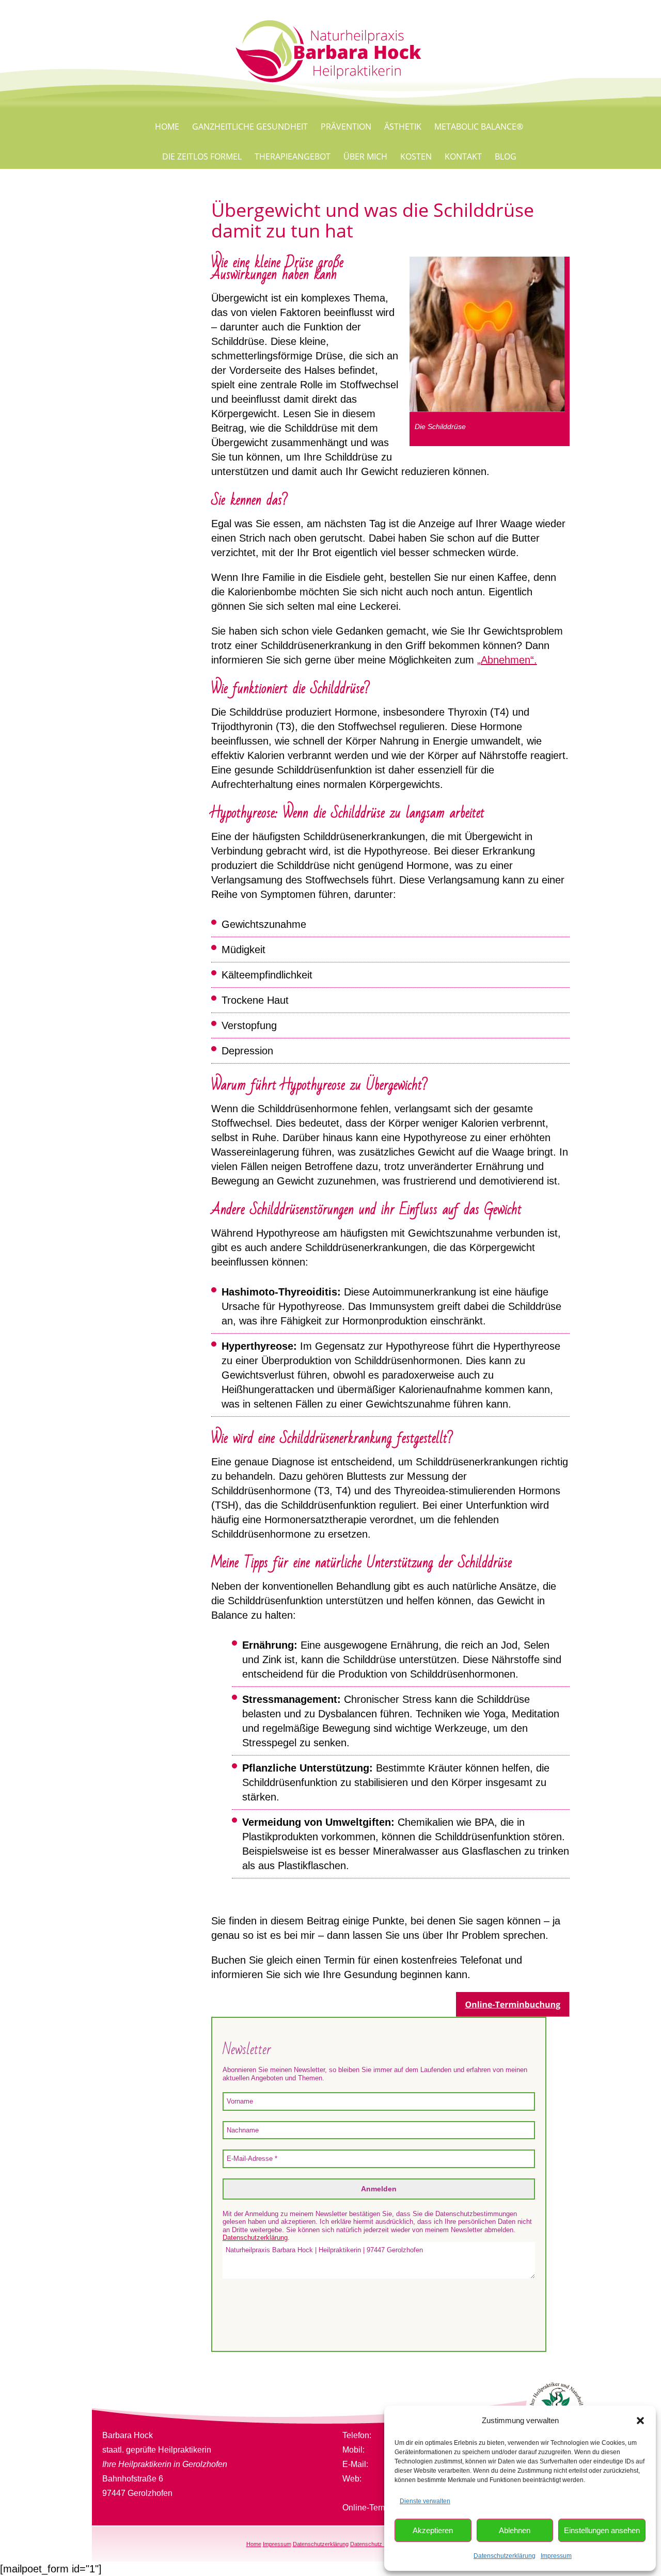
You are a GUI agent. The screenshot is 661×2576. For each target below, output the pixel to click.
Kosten (416, 156)
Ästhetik (403, 127)
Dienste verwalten (425, 2501)
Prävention (346, 127)
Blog (506, 156)
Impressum (556, 2556)
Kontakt (463, 156)
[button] (640, 2421)
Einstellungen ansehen (602, 2530)
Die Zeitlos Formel (202, 156)
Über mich (365, 156)
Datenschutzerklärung (505, 2556)
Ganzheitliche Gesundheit (250, 127)
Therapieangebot (293, 156)
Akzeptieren (433, 2530)
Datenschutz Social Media (383, 2544)
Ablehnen (515, 2530)
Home (167, 127)
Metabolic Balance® (479, 127)
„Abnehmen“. (507, 660)
